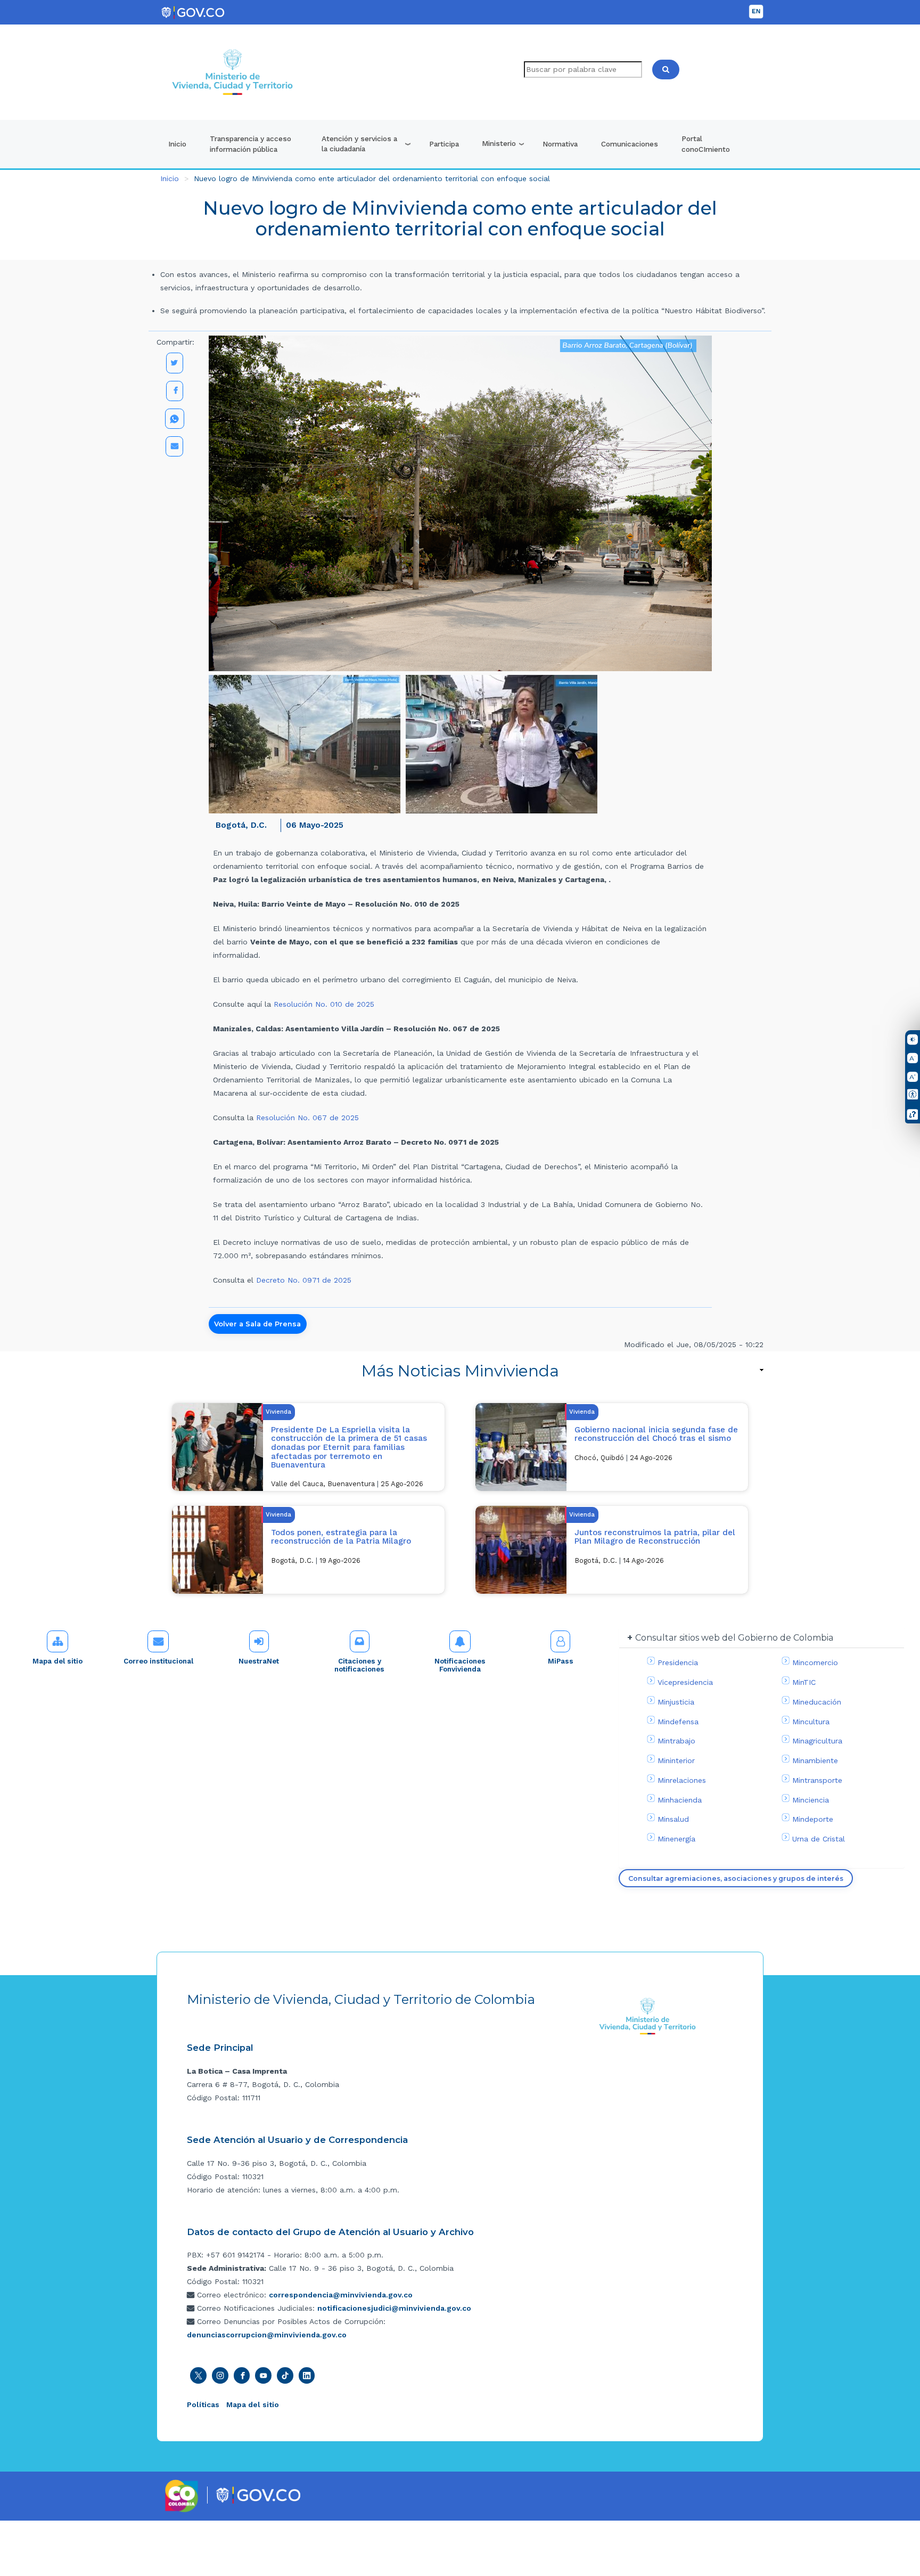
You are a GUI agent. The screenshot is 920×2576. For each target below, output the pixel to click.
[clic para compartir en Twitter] (175, 363)
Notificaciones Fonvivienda (460, 1665)
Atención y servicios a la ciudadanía (359, 144)
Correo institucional (158, 1661)
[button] (305, 744)
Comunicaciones (630, 144)
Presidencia (678, 1662)
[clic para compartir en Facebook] (175, 391)
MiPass (561, 1661)
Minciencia (811, 1800)
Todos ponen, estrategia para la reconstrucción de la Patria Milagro (341, 1537)
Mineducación (817, 1702)
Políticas (203, 2404)
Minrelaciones (682, 1780)
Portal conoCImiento (706, 144)
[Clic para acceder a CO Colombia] (182, 2495)
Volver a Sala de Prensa (257, 1324)
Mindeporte (813, 1819)
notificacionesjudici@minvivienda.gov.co (394, 2308)
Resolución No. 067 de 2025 (307, 1118)
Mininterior (676, 1760)
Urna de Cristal (819, 1839)
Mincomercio (815, 1662)
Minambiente (815, 1760)
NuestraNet (259, 1661)
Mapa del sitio (57, 1661)
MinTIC (804, 1682)
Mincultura (811, 1722)
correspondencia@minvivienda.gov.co (341, 2295)
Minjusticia (676, 1702)
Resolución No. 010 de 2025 (324, 1004)
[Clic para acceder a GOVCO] (258, 2494)
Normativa (560, 144)
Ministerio (499, 143)
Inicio (177, 144)
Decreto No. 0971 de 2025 (304, 1280)
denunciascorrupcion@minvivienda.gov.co (267, 2335)
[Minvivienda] (648, 2016)
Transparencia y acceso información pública (250, 144)
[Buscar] (666, 70)
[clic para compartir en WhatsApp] (175, 419)
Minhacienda (680, 1800)
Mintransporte (817, 1780)
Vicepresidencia (685, 1682)
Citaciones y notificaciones (359, 1665)
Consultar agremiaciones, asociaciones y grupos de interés (736, 1878)
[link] (460, 1371)
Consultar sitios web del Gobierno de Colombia (734, 1638)
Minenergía (676, 1839)
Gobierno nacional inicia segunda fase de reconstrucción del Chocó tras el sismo (656, 1434)
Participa (444, 144)
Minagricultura (817, 1741)
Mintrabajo (676, 1741)
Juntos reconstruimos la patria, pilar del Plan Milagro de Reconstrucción (655, 1537)
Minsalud (673, 1819)
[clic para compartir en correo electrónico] (174, 446)
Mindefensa (678, 1722)
